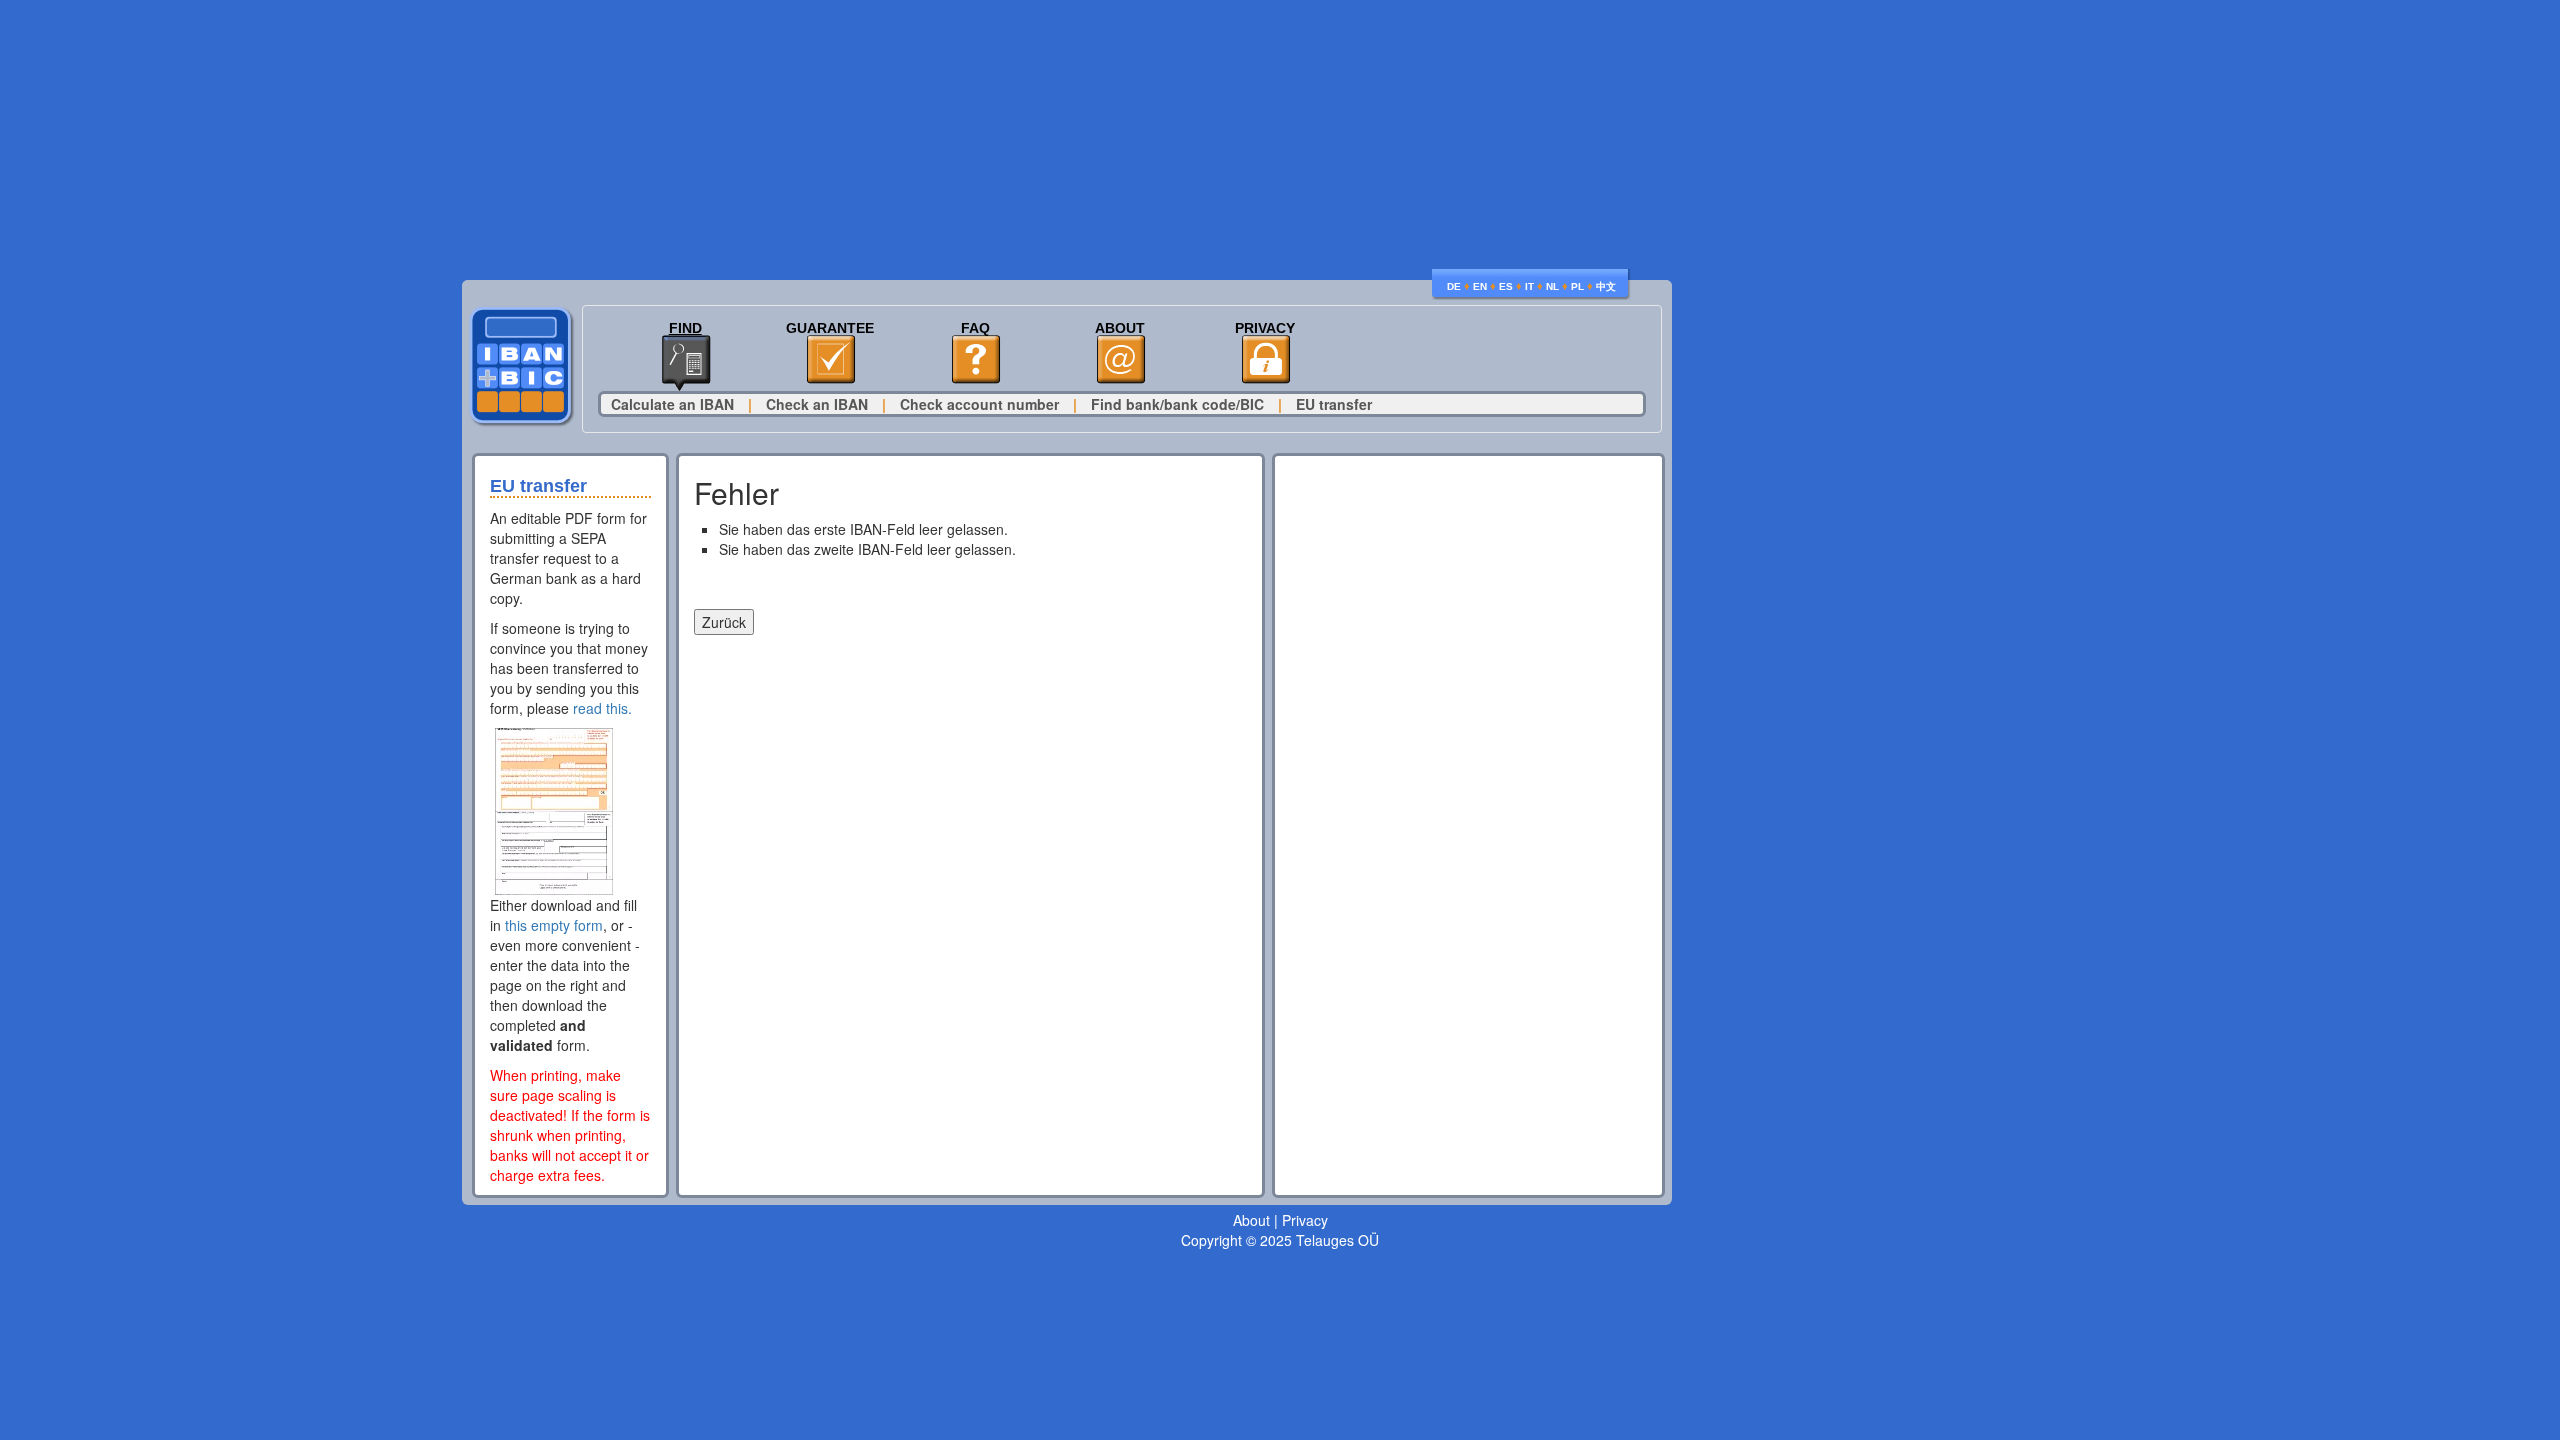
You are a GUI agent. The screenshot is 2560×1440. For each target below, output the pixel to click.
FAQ (975, 328)
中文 (1606, 286)
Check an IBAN (817, 404)
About (1120, 328)
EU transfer (1334, 404)
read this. (602, 708)
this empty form (554, 925)
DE (1454, 286)
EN (1480, 286)
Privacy (1265, 328)
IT (1529, 286)
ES (1506, 286)
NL (1552, 286)
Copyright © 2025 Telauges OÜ (1280, 1240)
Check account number (979, 404)
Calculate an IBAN (672, 404)
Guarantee (830, 328)
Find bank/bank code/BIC (1177, 404)
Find (685, 328)
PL (1577, 286)
